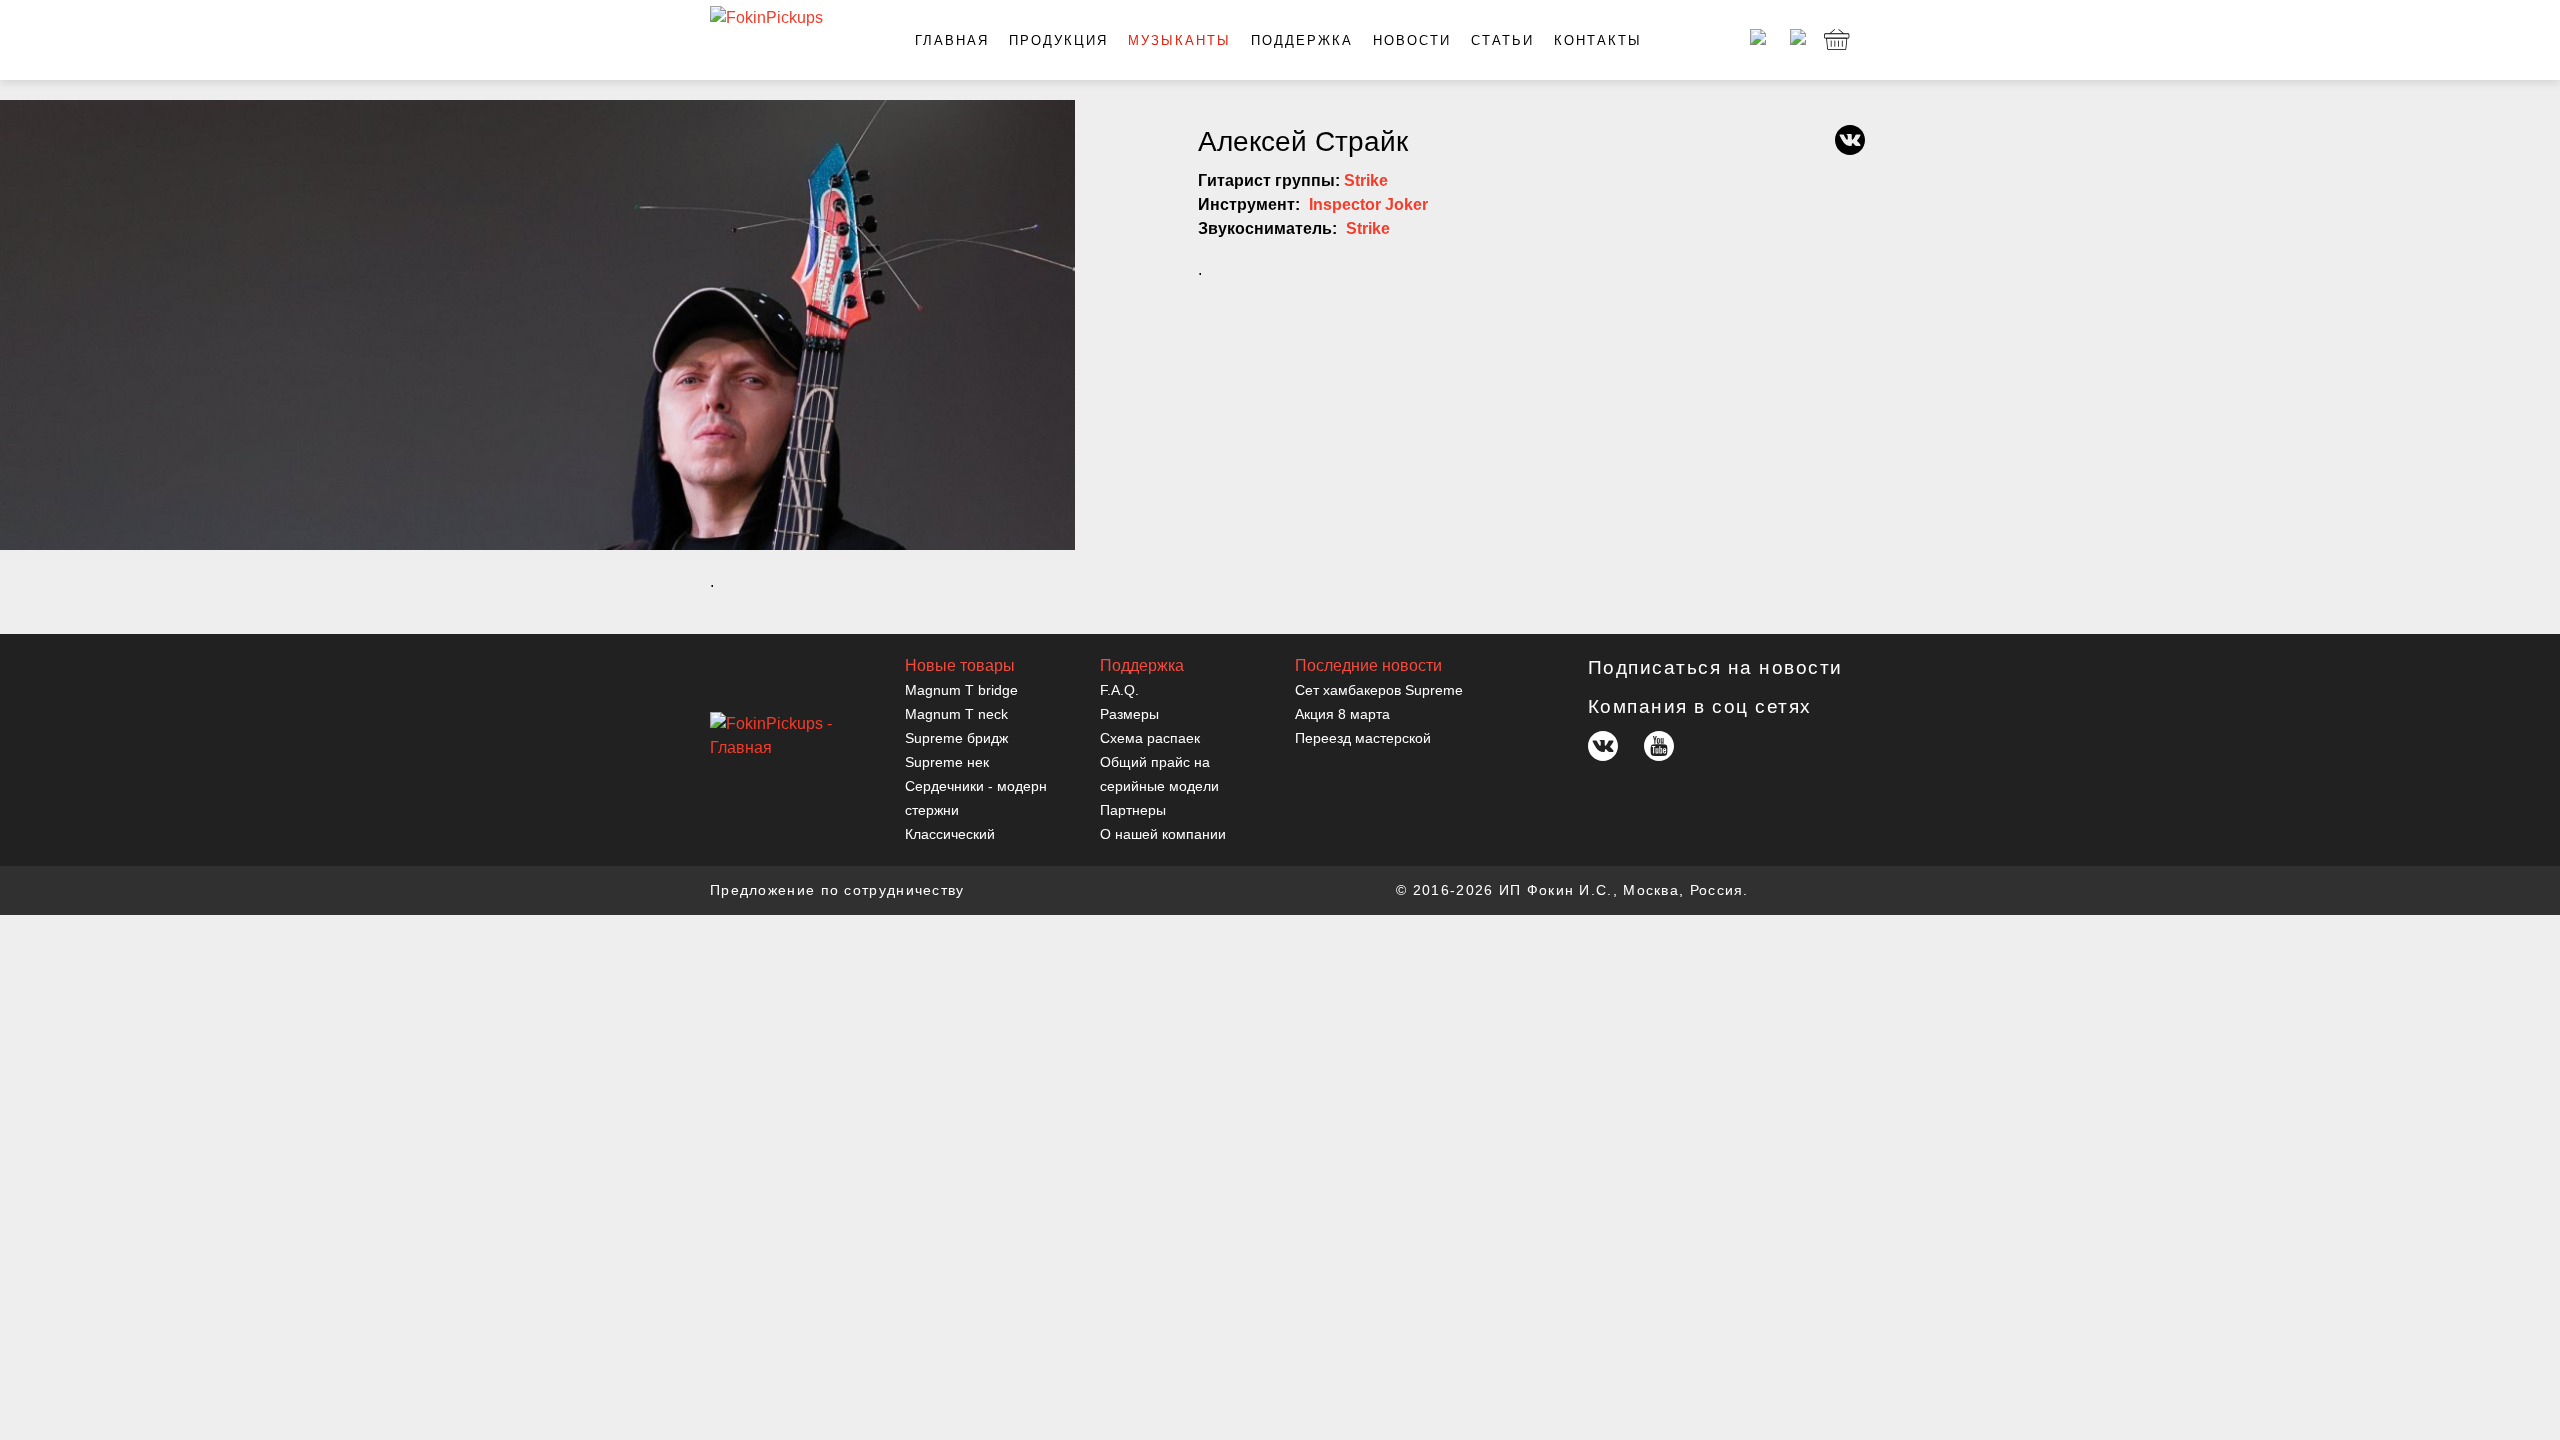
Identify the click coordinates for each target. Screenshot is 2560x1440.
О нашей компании (1163, 834)
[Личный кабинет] (1755, 40)
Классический (950, 834)
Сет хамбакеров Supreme (1379, 690)
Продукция (1058, 40)
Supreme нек (947, 762)
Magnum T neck (956, 714)
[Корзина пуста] (1837, 40)
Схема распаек (1150, 738)
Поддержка (1302, 40)
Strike (1366, 180)
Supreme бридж (956, 738)
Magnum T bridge (961, 690)
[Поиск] (1795, 40)
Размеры (1129, 714)
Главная (952, 40)
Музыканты (1179, 40)
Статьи (1502, 40)
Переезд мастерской (1363, 738)
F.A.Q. (1119, 690)
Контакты (1598, 40)
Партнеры (1133, 810)
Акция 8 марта (1342, 714)
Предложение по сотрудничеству (837, 890)
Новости (1412, 40)
